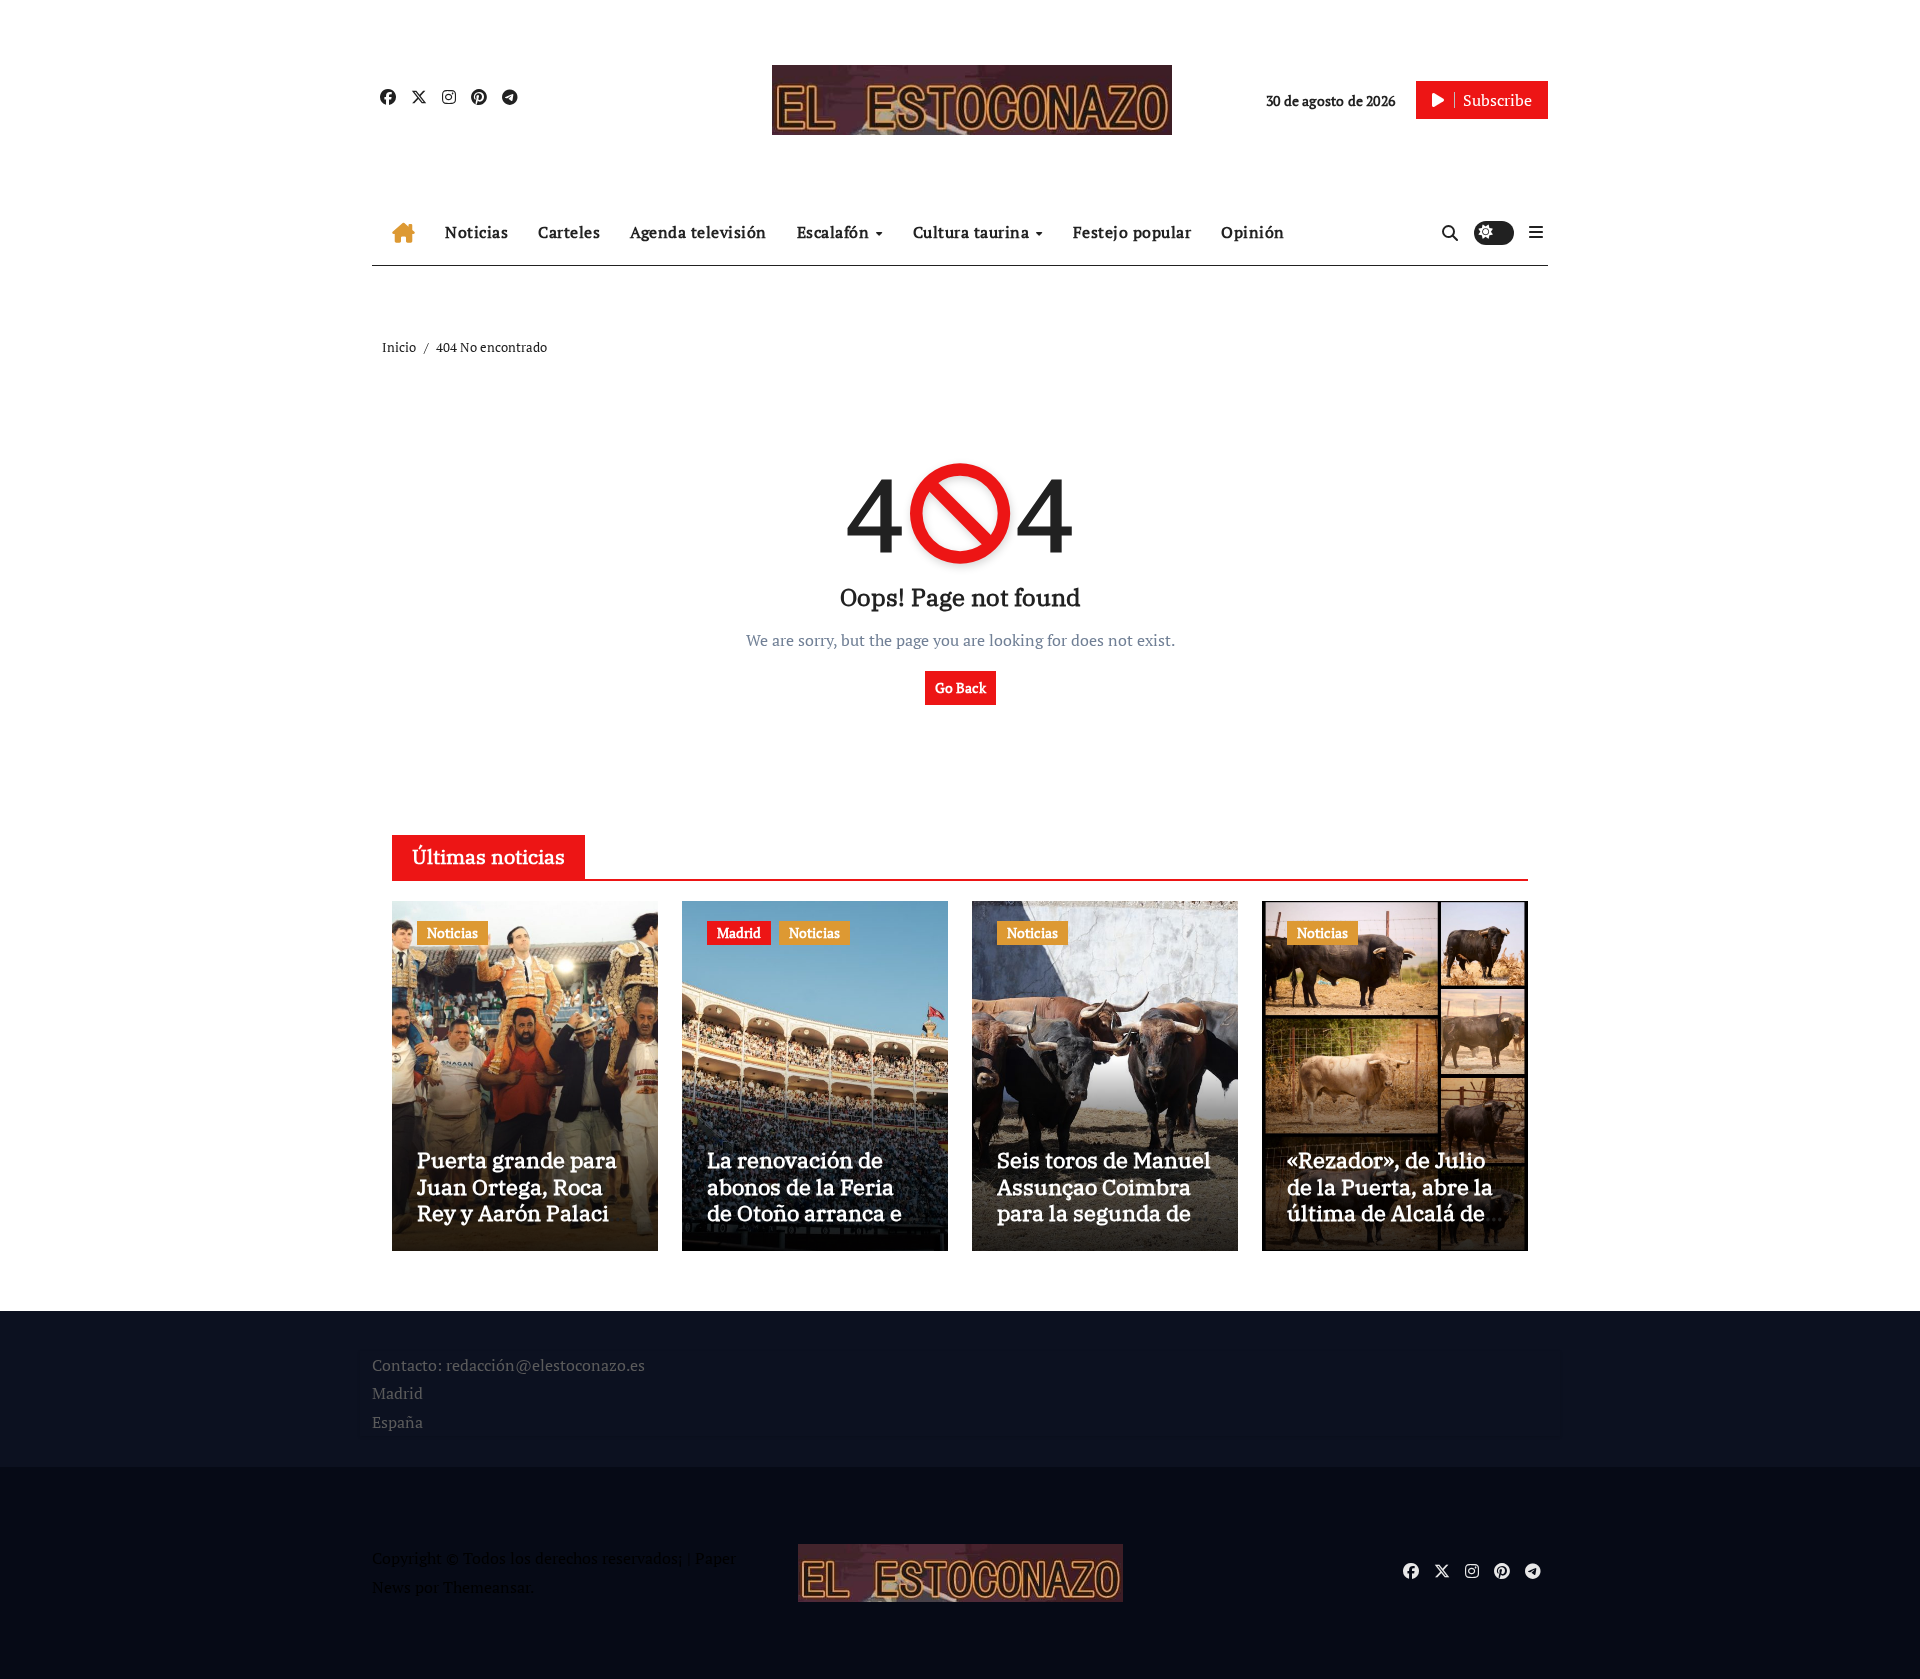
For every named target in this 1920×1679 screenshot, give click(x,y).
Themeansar (486, 1587)
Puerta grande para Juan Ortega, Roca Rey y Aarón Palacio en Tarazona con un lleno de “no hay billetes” (519, 1225)
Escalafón (835, 232)
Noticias (476, 232)
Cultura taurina (973, 232)
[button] (1536, 232)
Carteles (569, 232)
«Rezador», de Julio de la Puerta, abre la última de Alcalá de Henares (1390, 1199)
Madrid (739, 932)
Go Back (960, 687)
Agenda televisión (698, 232)
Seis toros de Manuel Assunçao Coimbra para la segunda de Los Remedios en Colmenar (1104, 1212)
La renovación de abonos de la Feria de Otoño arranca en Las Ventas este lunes (811, 1212)
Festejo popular (1132, 232)
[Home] (403, 233)
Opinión (1253, 232)
